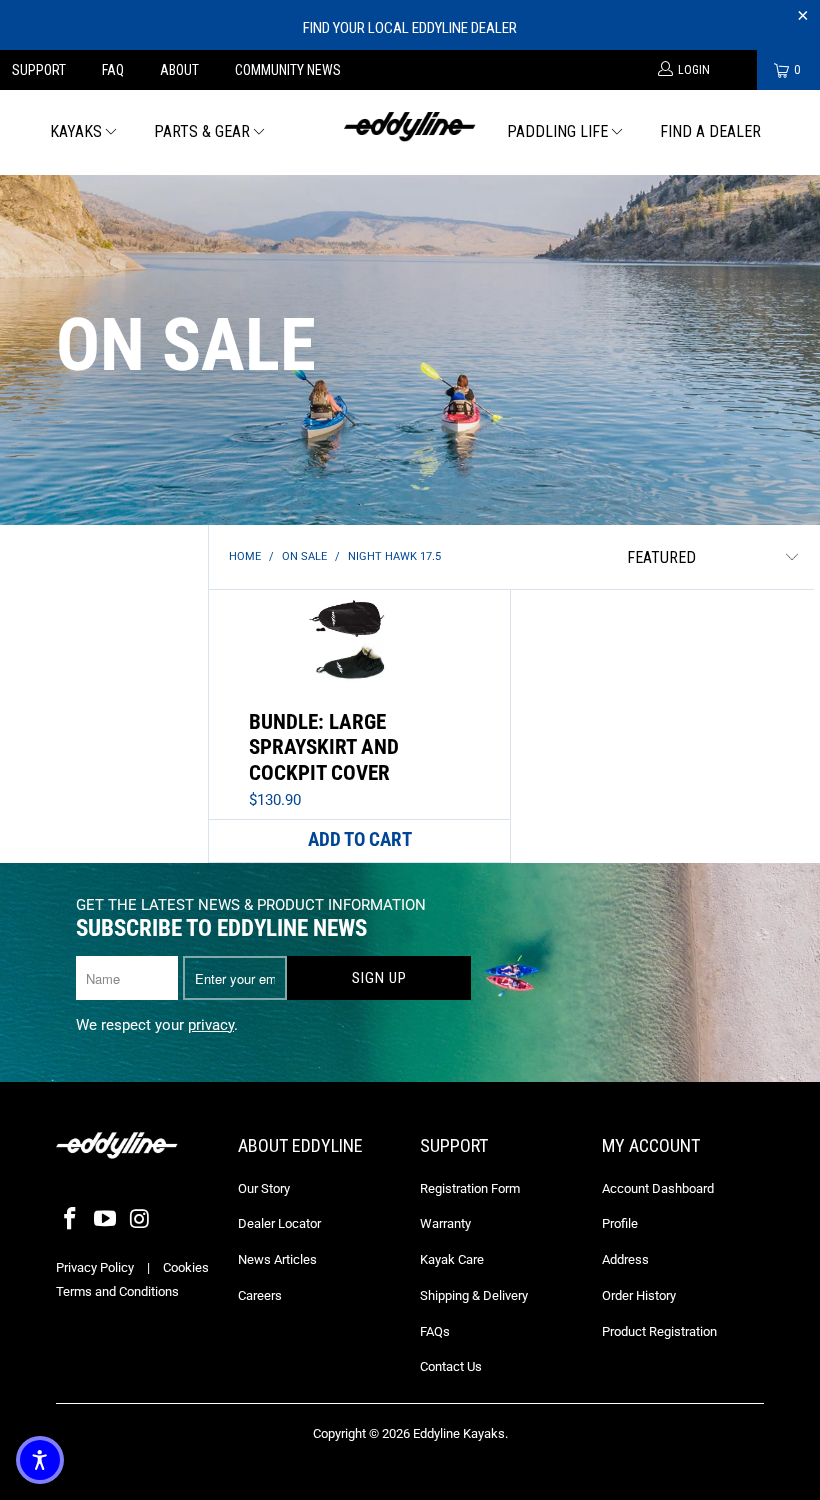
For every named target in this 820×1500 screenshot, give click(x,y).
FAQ (113, 70)
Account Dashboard (658, 1188)
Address (625, 1259)
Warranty (445, 1223)
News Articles (277, 1259)
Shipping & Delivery (474, 1295)
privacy (211, 1025)
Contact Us (451, 1366)
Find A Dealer (710, 131)
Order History (639, 1295)
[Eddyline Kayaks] (409, 124)
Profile (620, 1223)
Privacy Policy (95, 1267)
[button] (40, 1460)
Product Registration (659, 1331)
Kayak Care (452, 1259)
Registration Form (470, 1188)
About (179, 70)
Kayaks (76, 131)
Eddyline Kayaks (459, 1433)
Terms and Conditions (117, 1291)
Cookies (186, 1267)
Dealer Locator (279, 1223)
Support (39, 70)
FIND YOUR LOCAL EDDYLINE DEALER (410, 28)
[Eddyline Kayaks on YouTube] (106, 1220)
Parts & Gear (202, 131)
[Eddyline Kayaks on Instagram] (140, 1220)
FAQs (435, 1331)
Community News (288, 70)
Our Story (264, 1188)
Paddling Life (557, 131)
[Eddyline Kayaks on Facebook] (71, 1220)
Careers (260, 1295)
